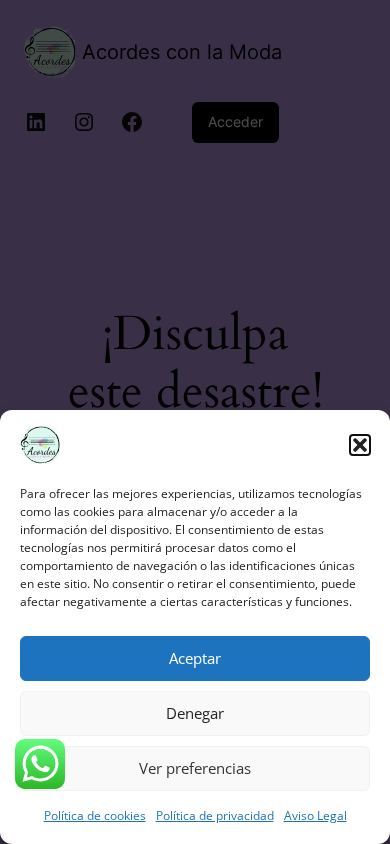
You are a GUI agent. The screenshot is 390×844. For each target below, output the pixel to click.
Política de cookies (95, 815)
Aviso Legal (315, 815)
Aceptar (195, 658)
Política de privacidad (215, 815)
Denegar (195, 713)
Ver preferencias (195, 768)
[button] (360, 445)
